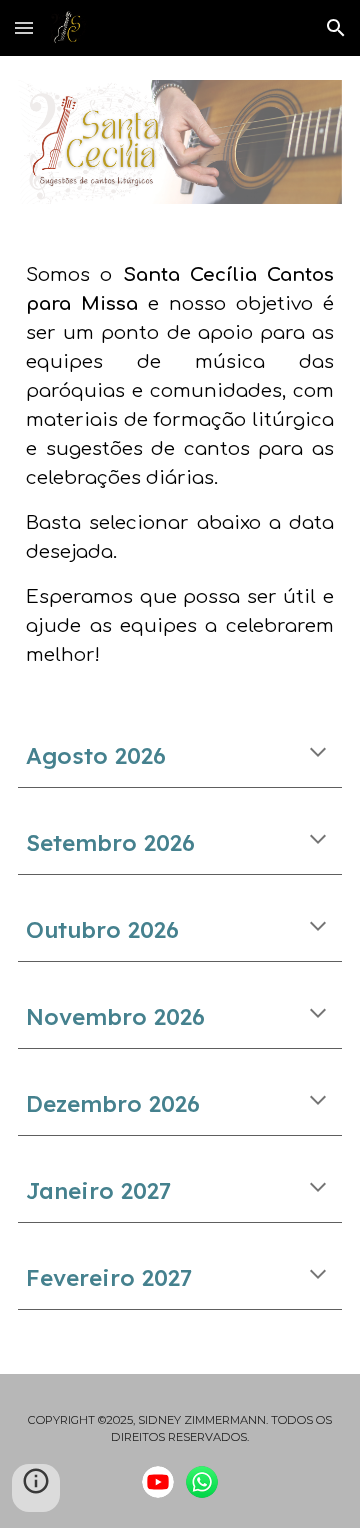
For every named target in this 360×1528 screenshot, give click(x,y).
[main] (180, 464)
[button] (24, 27)
